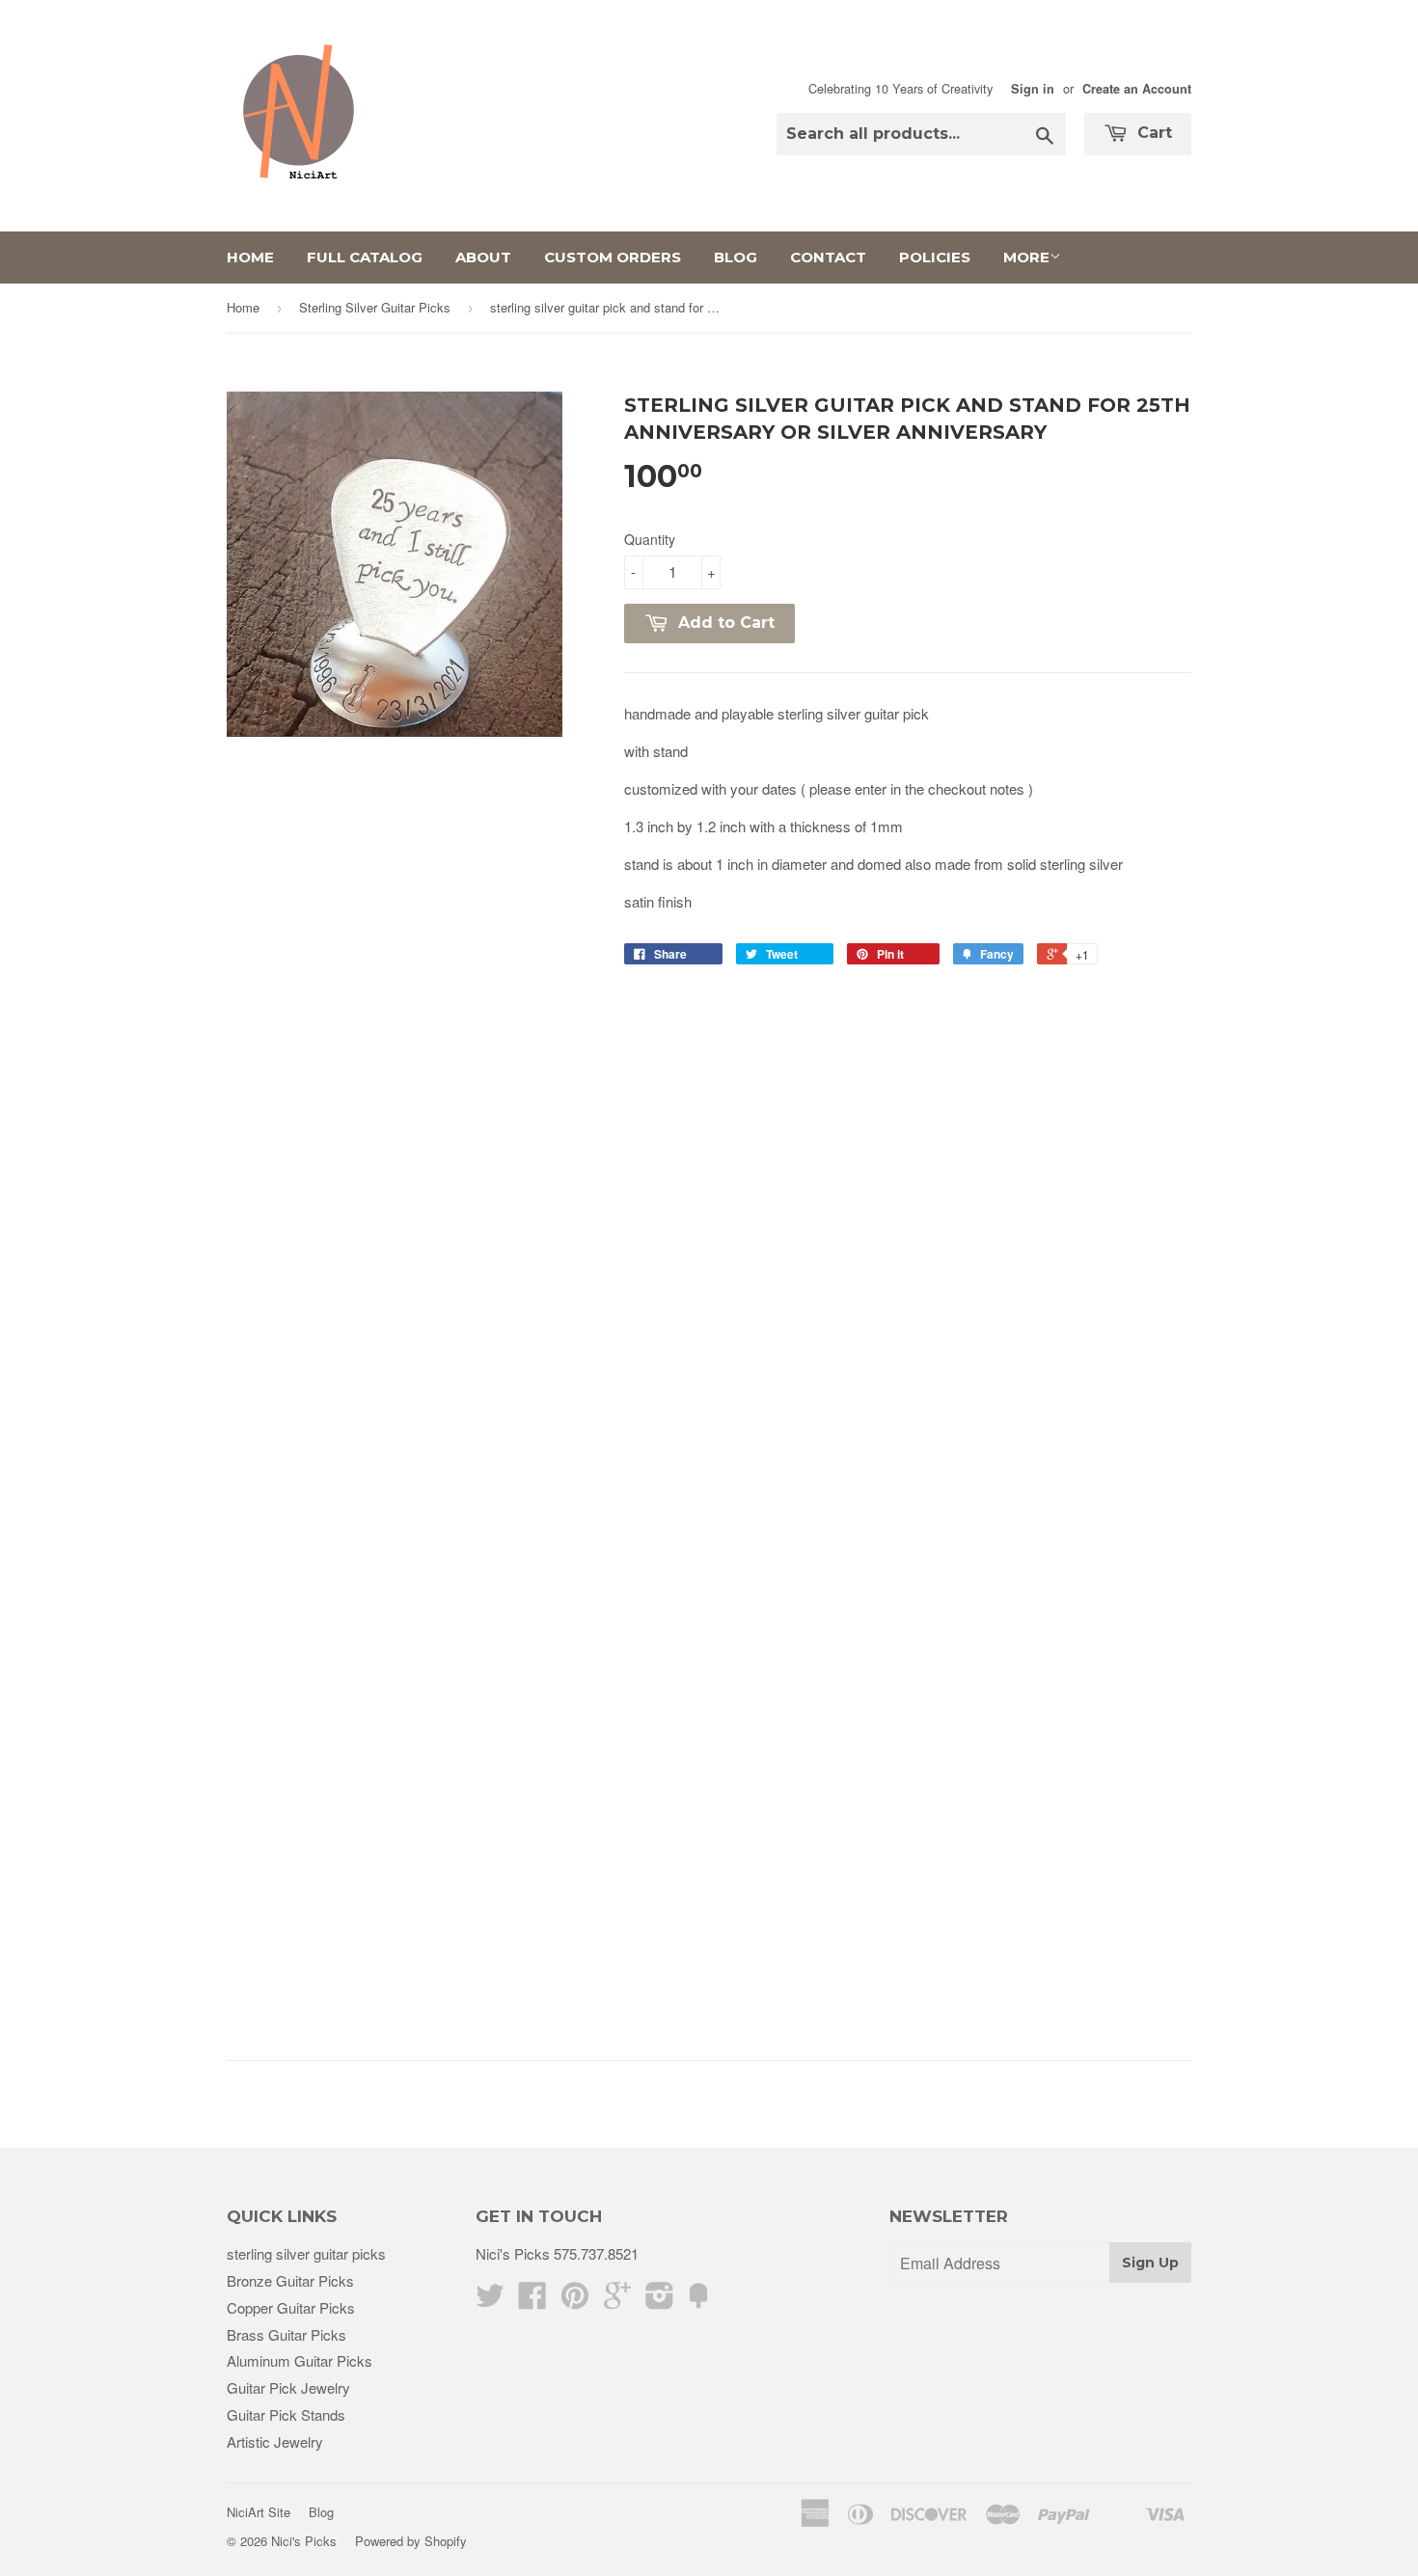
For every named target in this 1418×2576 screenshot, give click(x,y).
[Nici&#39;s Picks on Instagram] (660, 2301)
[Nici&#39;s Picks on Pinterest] (575, 2301)
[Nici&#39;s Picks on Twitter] (490, 2301)
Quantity (650, 539)
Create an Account (1137, 89)
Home (250, 257)
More (1026, 257)
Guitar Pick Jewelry (288, 2387)
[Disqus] (908, 1238)
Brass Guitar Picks (286, 2334)
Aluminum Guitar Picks (300, 2360)
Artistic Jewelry (275, 2441)
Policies (935, 257)
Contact (828, 257)
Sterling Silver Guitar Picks (375, 307)
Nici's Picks (304, 2541)
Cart (1152, 133)
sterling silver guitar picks (306, 2253)
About (483, 257)
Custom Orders (613, 257)
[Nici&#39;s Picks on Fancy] (698, 2301)
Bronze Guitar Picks (290, 2280)
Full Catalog (365, 257)
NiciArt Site (259, 2512)
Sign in (1033, 89)
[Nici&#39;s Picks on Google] (617, 2301)
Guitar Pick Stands (286, 2414)
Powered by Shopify (411, 2541)
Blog (736, 257)
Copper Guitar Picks (291, 2307)
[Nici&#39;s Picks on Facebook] (532, 2301)
